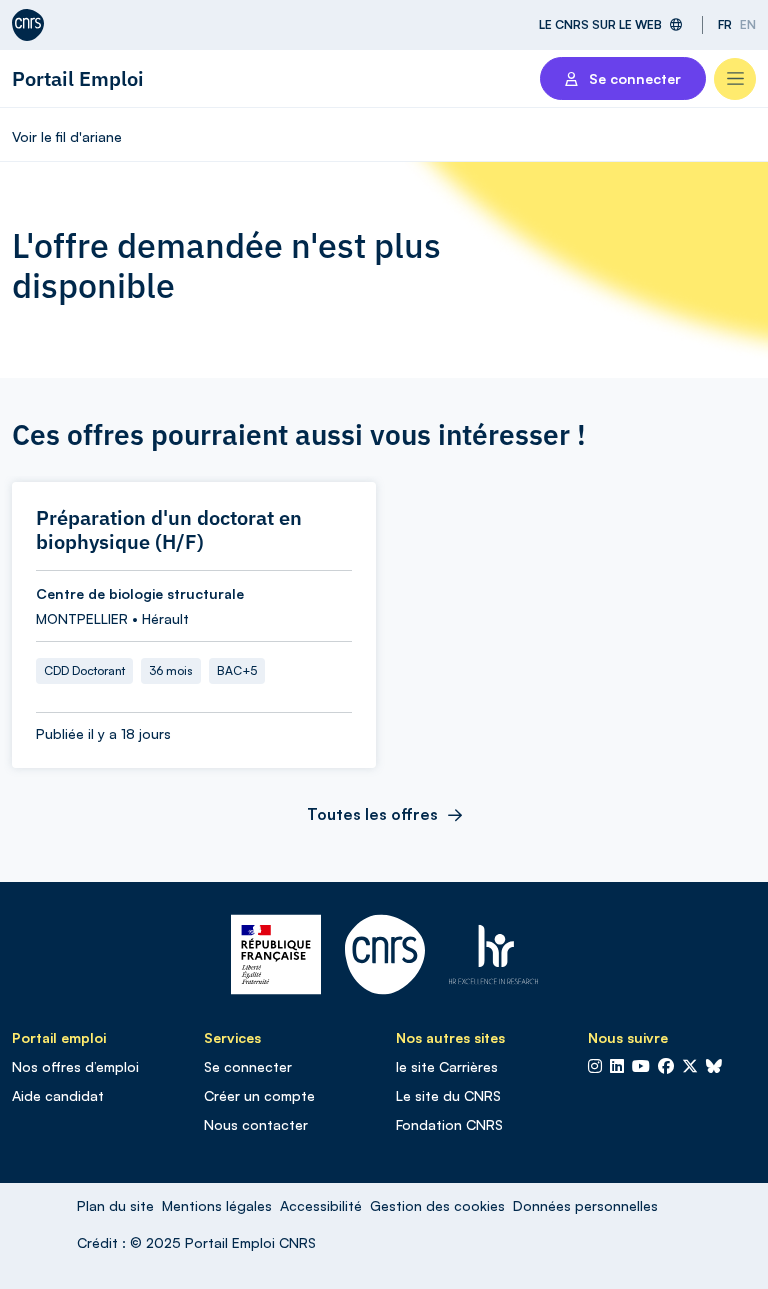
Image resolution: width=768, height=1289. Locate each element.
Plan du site (115, 1205)
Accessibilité (321, 1205)
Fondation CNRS (449, 1124)
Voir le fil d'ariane (67, 136)
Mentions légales (217, 1205)
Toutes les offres (372, 814)
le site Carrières (447, 1066)
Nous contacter (256, 1124)
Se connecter (248, 1066)
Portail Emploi (78, 78)
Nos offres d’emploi (75, 1066)
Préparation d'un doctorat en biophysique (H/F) (169, 530)
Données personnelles (585, 1205)
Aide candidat (58, 1095)
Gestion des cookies (437, 1205)
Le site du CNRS (448, 1095)
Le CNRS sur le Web (600, 24)
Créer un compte (259, 1095)
